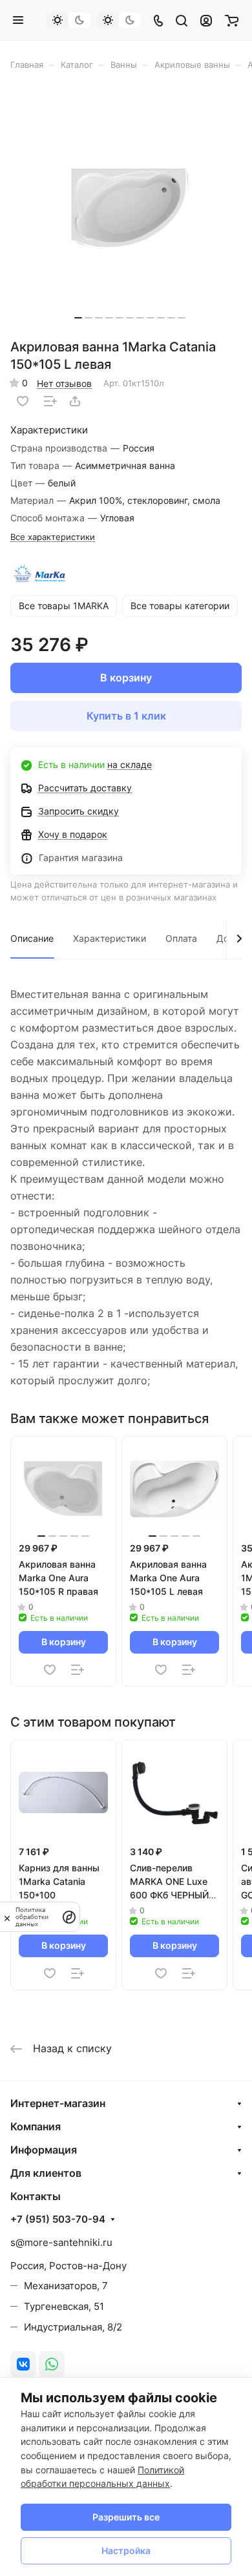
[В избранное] (23, 401)
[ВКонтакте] (23, 2364)
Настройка (126, 2550)
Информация (44, 2150)
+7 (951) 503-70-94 (58, 2219)
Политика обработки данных (32, 1917)
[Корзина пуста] (232, 20)
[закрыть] (7, 1917)
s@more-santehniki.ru (61, 2242)
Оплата (181, 938)
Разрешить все (126, 2517)
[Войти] (206, 20)
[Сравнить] (50, 401)
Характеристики (110, 938)
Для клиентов (46, 2173)
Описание (32, 938)
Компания (36, 2126)
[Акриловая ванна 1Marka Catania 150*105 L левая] (130, 209)
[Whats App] (52, 2364)
